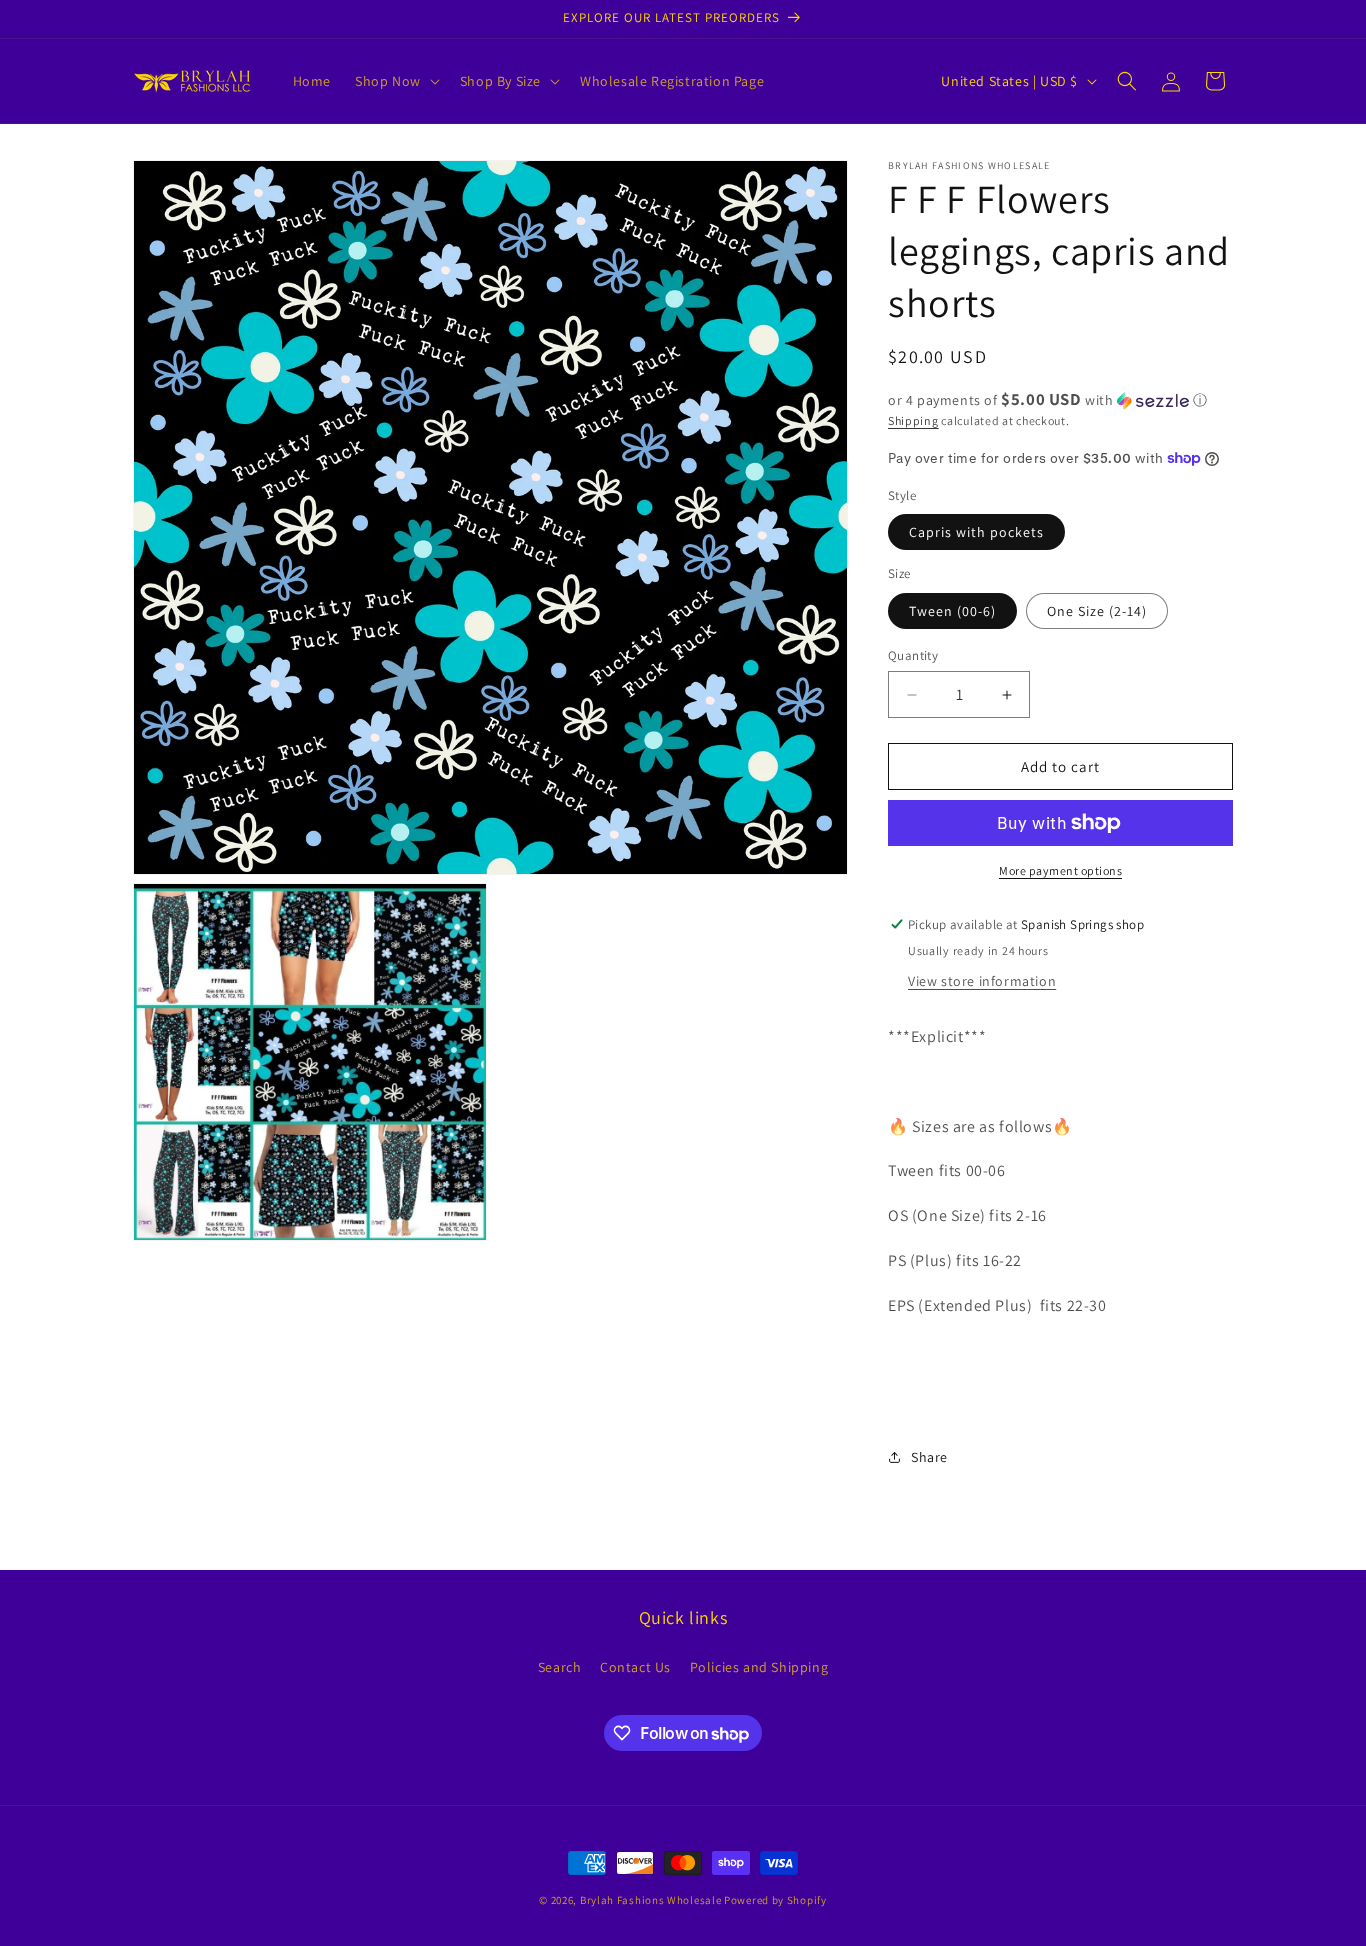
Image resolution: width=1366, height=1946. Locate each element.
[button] (395, 81)
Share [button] (929, 1457)
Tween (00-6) (952, 611)
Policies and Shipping (759, 1667)
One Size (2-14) (1097, 611)
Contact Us (635, 1667)
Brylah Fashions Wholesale (651, 1900)
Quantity (913, 655)
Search (560, 1667)
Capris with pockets (976, 532)
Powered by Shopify (775, 1900)
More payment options (1060, 870)
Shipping (913, 420)
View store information (982, 981)
